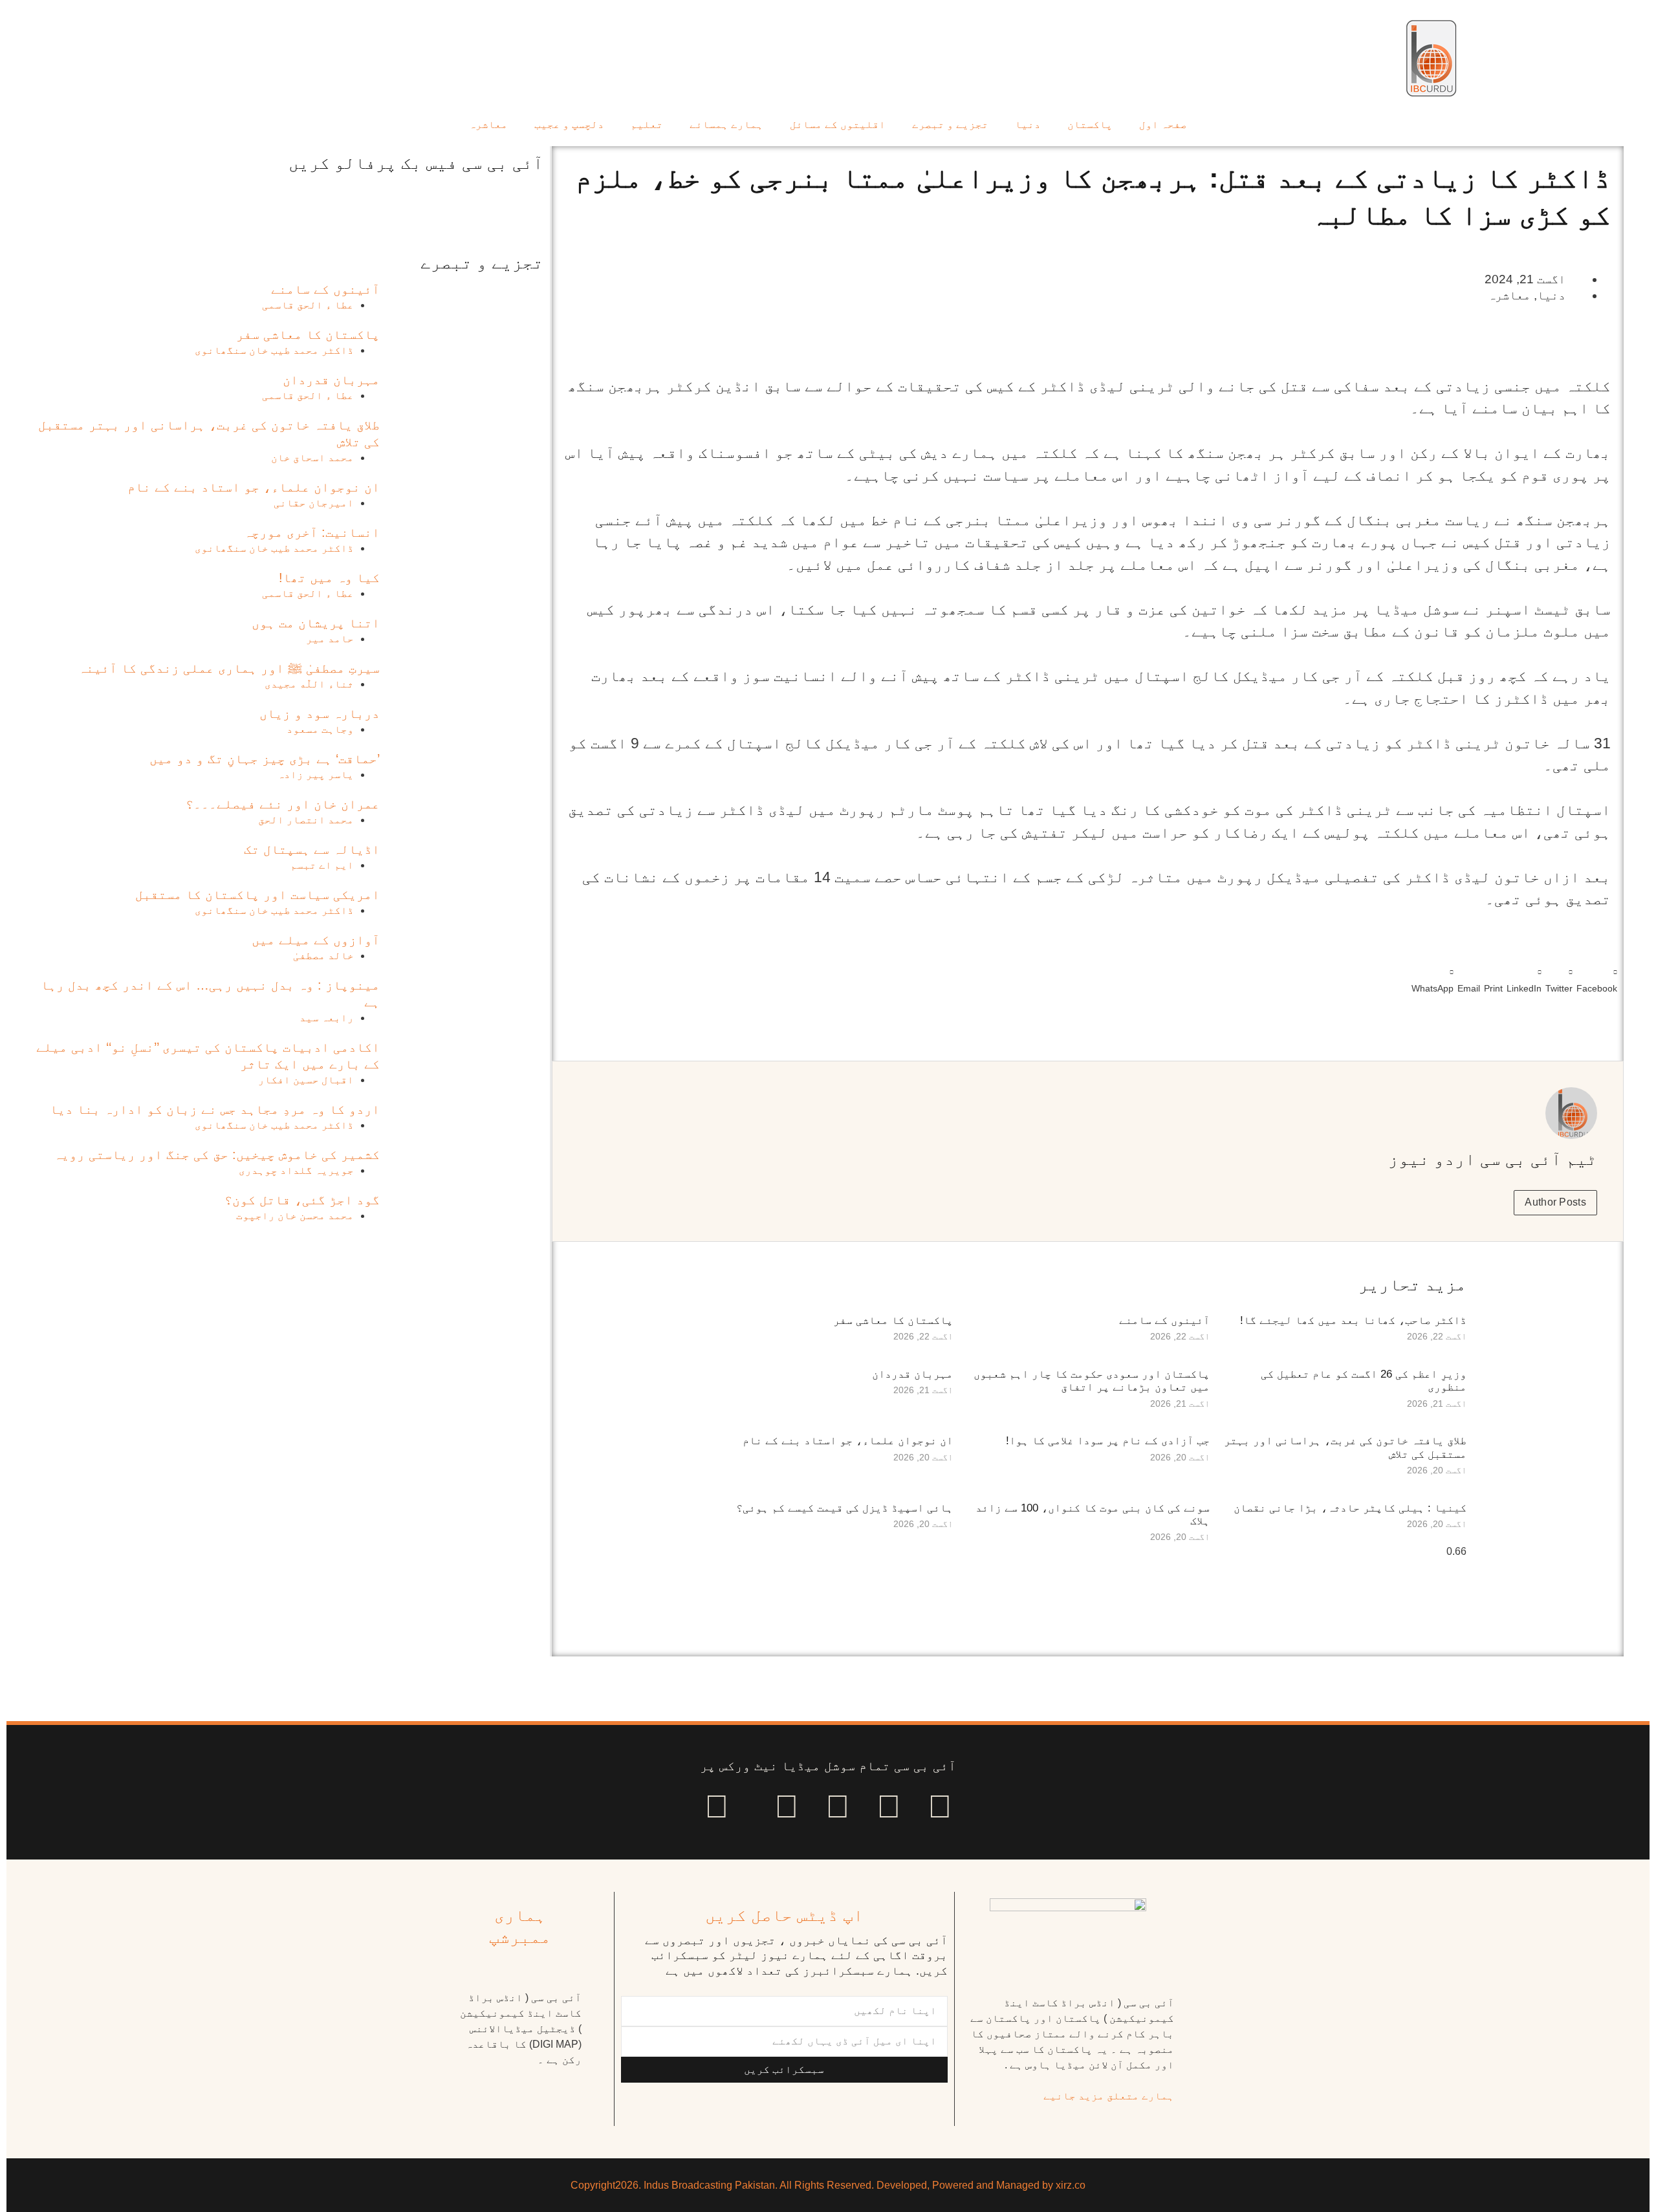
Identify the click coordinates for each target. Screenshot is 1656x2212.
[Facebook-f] (940, 1806)
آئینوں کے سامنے (1164, 1320)
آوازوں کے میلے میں (316, 940)
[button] (1597, 978)
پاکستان (1090, 125)
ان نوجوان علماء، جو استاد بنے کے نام (848, 1441)
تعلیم (647, 125)
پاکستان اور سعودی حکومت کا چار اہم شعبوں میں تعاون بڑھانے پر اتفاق (1092, 1381)
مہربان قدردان (912, 1374)
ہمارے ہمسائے (726, 125)
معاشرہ (488, 125)
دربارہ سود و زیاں (320, 713)
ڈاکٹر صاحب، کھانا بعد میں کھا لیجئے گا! (1353, 1320)
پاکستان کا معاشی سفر (893, 1320)
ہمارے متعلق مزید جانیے (1109, 2096)
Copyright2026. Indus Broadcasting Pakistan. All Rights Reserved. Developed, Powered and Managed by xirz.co (828, 2185)
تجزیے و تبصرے (950, 125)
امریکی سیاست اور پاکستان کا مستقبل (257, 895)
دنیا (1028, 125)
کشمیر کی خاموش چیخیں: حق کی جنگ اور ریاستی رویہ (217, 1155)
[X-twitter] (889, 1806)
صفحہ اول (1163, 125)
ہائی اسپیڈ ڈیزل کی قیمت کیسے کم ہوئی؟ (844, 1508)
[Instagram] (717, 1806)
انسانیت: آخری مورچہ (312, 532)
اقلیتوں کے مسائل (838, 125)
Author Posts (1555, 1202)
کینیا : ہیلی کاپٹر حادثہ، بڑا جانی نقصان (1350, 1508)
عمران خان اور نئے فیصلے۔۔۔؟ (283, 804)
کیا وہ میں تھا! (329, 578)
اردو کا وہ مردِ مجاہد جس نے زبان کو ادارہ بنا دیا (215, 1109)
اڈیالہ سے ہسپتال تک (312, 849)
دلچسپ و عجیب (569, 125)
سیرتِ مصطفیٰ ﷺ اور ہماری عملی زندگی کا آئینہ (229, 668)
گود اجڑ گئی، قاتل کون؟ (302, 1200)
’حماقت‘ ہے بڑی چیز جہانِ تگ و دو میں (265, 759)
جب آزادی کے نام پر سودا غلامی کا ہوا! (1108, 1441)
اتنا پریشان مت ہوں (316, 623)
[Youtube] (838, 1806)
